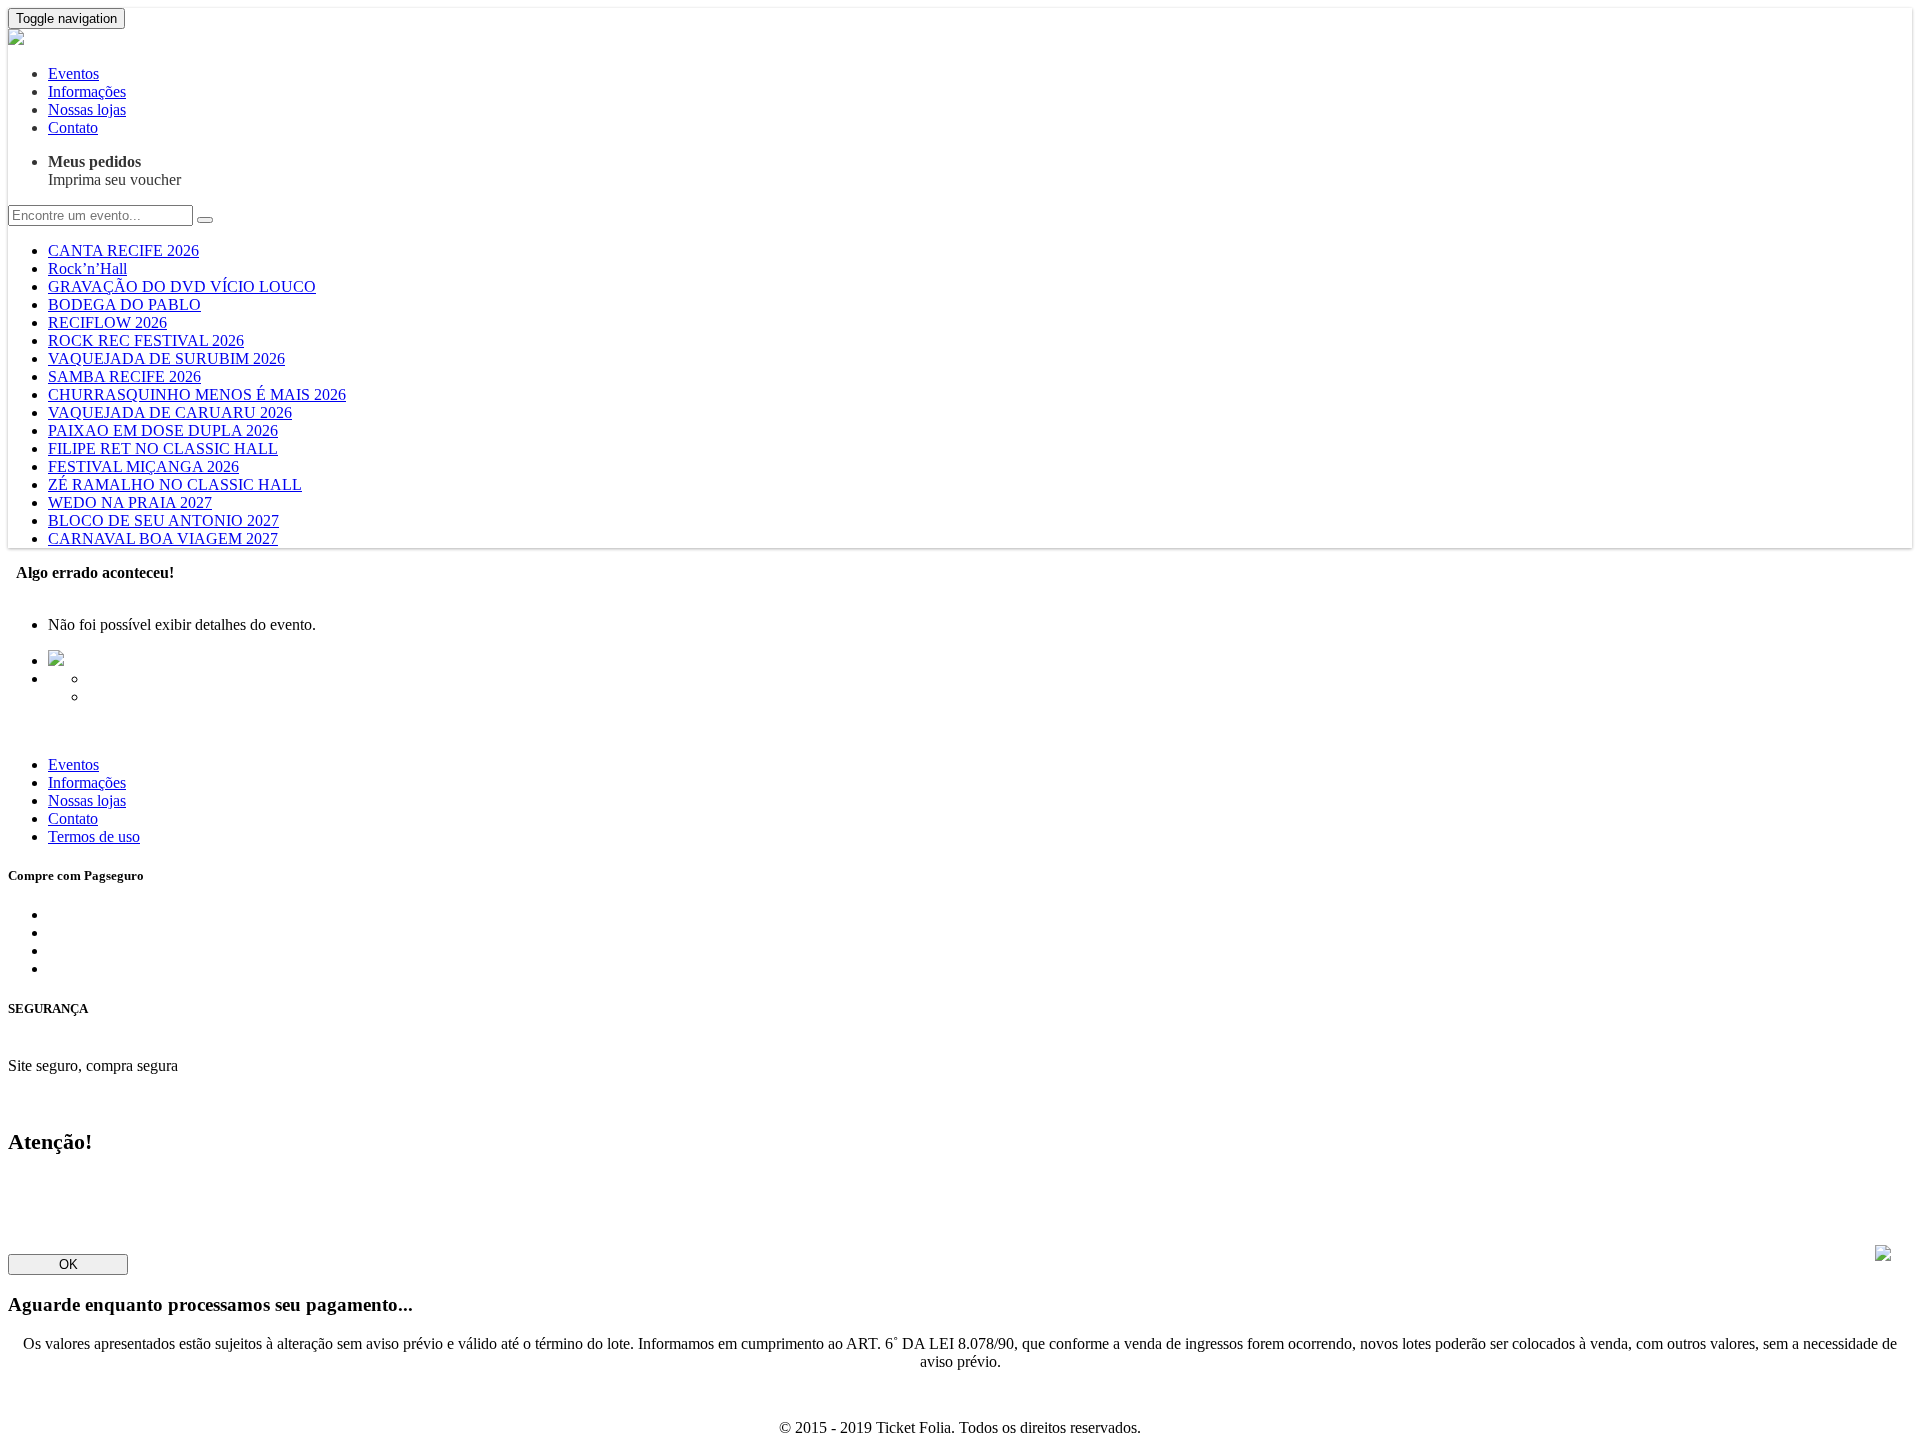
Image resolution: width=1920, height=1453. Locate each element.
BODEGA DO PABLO (124, 304)
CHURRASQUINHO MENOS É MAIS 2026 (197, 394)
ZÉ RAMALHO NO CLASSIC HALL (175, 484)
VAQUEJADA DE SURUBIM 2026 (166, 358)
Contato (73, 127)
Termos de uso (94, 836)
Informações (87, 91)
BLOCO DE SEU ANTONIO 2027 (163, 520)
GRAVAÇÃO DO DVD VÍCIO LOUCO (182, 286)
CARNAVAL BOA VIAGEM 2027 (163, 538)
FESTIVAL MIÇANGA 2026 (143, 466)
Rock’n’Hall (87, 268)
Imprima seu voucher (114, 170)
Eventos (73, 73)
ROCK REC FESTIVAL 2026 (146, 340)
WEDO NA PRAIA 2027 (130, 502)
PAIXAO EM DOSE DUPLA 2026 (163, 430)
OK (68, 1264)
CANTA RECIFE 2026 (123, 250)
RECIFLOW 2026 (107, 322)
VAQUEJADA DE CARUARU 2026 (170, 412)
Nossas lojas (87, 109)
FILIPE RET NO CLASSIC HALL (163, 448)
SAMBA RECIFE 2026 (124, 376)
